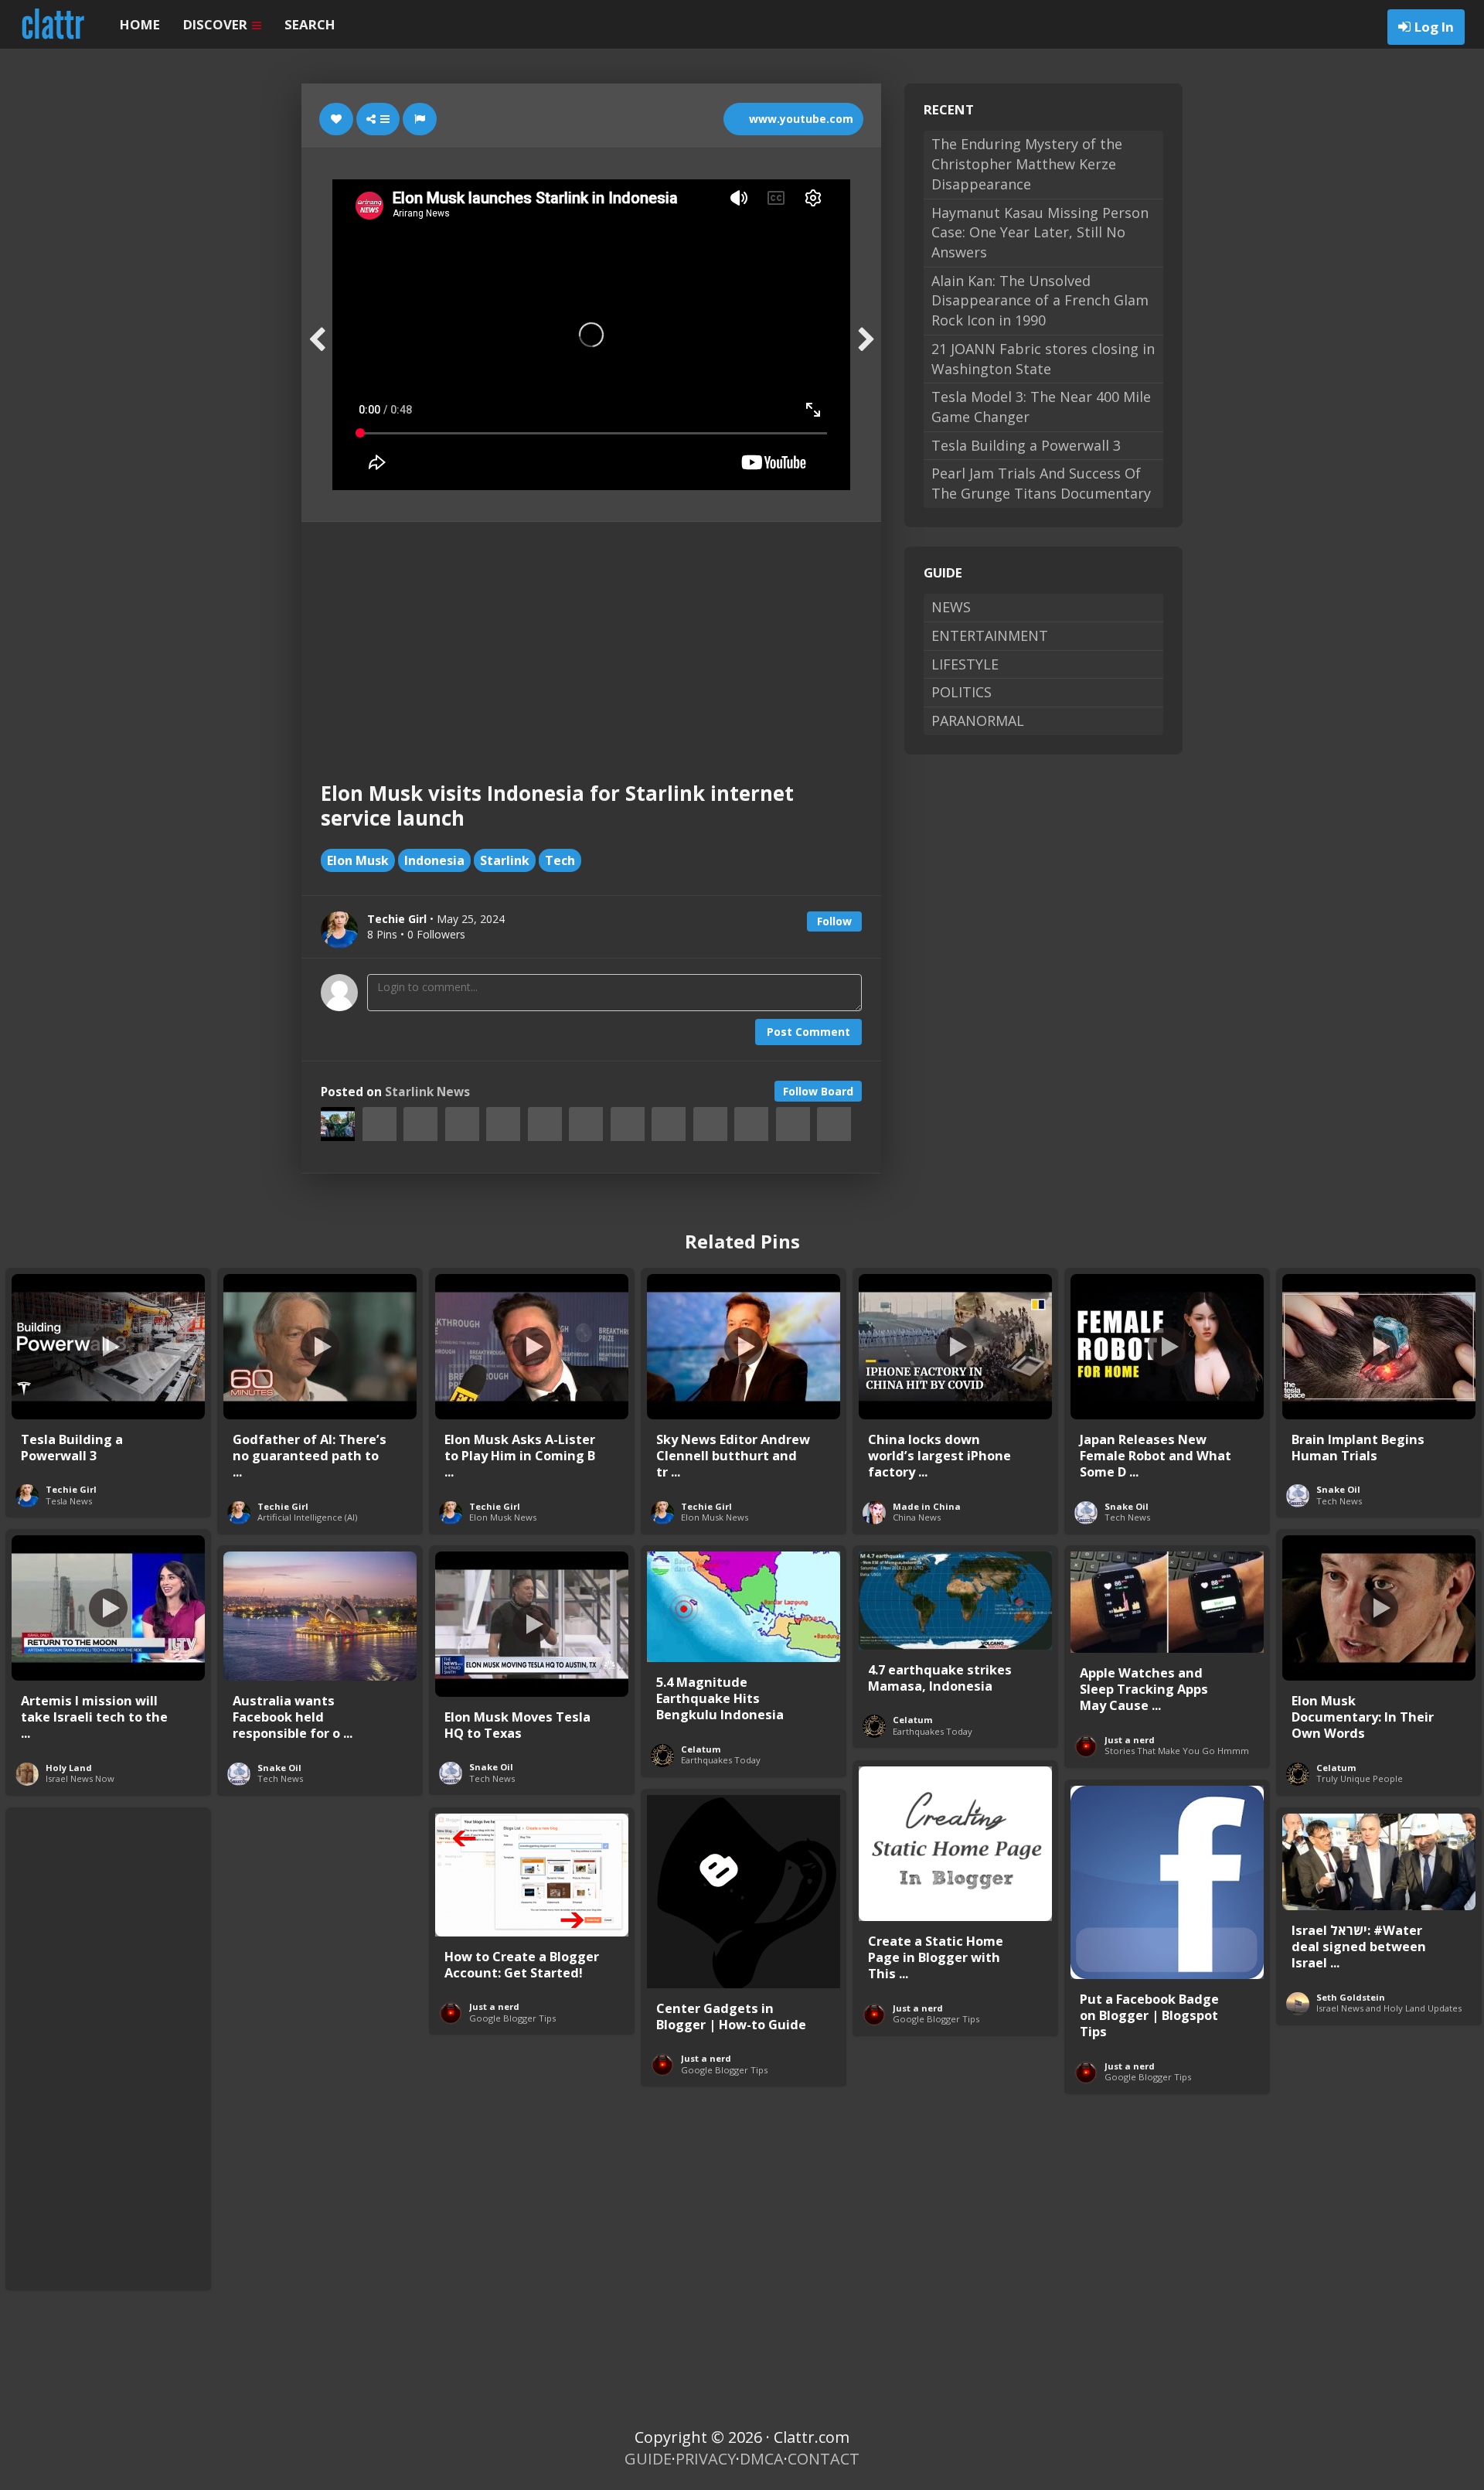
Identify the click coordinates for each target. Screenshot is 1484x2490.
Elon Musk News (503, 1517)
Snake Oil (1127, 1506)
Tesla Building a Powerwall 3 (1026, 445)
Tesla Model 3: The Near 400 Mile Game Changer (1041, 407)
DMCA (762, 2459)
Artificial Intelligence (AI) (307, 1517)
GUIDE (648, 2459)
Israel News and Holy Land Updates (1389, 2008)
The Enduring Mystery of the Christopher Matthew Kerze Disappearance (1027, 164)
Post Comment (808, 1032)
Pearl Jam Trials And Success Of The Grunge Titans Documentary (1041, 483)
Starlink (505, 860)
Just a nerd (1130, 1740)
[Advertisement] (591, 638)
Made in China (927, 1506)
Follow (834, 921)
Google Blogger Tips (936, 2019)
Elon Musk (358, 860)
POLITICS (962, 692)
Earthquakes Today (721, 1760)
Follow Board (818, 1091)
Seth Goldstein (1351, 1997)
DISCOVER (217, 24)
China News (917, 1517)
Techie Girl (71, 1489)
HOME (140, 24)
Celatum (1336, 1768)
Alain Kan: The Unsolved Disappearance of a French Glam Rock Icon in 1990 (1040, 300)
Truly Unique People (1360, 1778)
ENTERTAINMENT (990, 635)
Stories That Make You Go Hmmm (1177, 1751)
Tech (560, 860)
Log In (1434, 27)
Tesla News (69, 1501)
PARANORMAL (978, 720)
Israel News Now (80, 1778)
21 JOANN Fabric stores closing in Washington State (1043, 359)
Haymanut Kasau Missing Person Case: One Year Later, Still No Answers (1040, 232)
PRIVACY (706, 2459)
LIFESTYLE (965, 664)
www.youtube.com (800, 119)
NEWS (951, 607)
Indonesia (434, 860)
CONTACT (824, 2459)
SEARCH (310, 24)
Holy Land (69, 1768)
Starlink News (427, 1092)
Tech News (1127, 1517)
